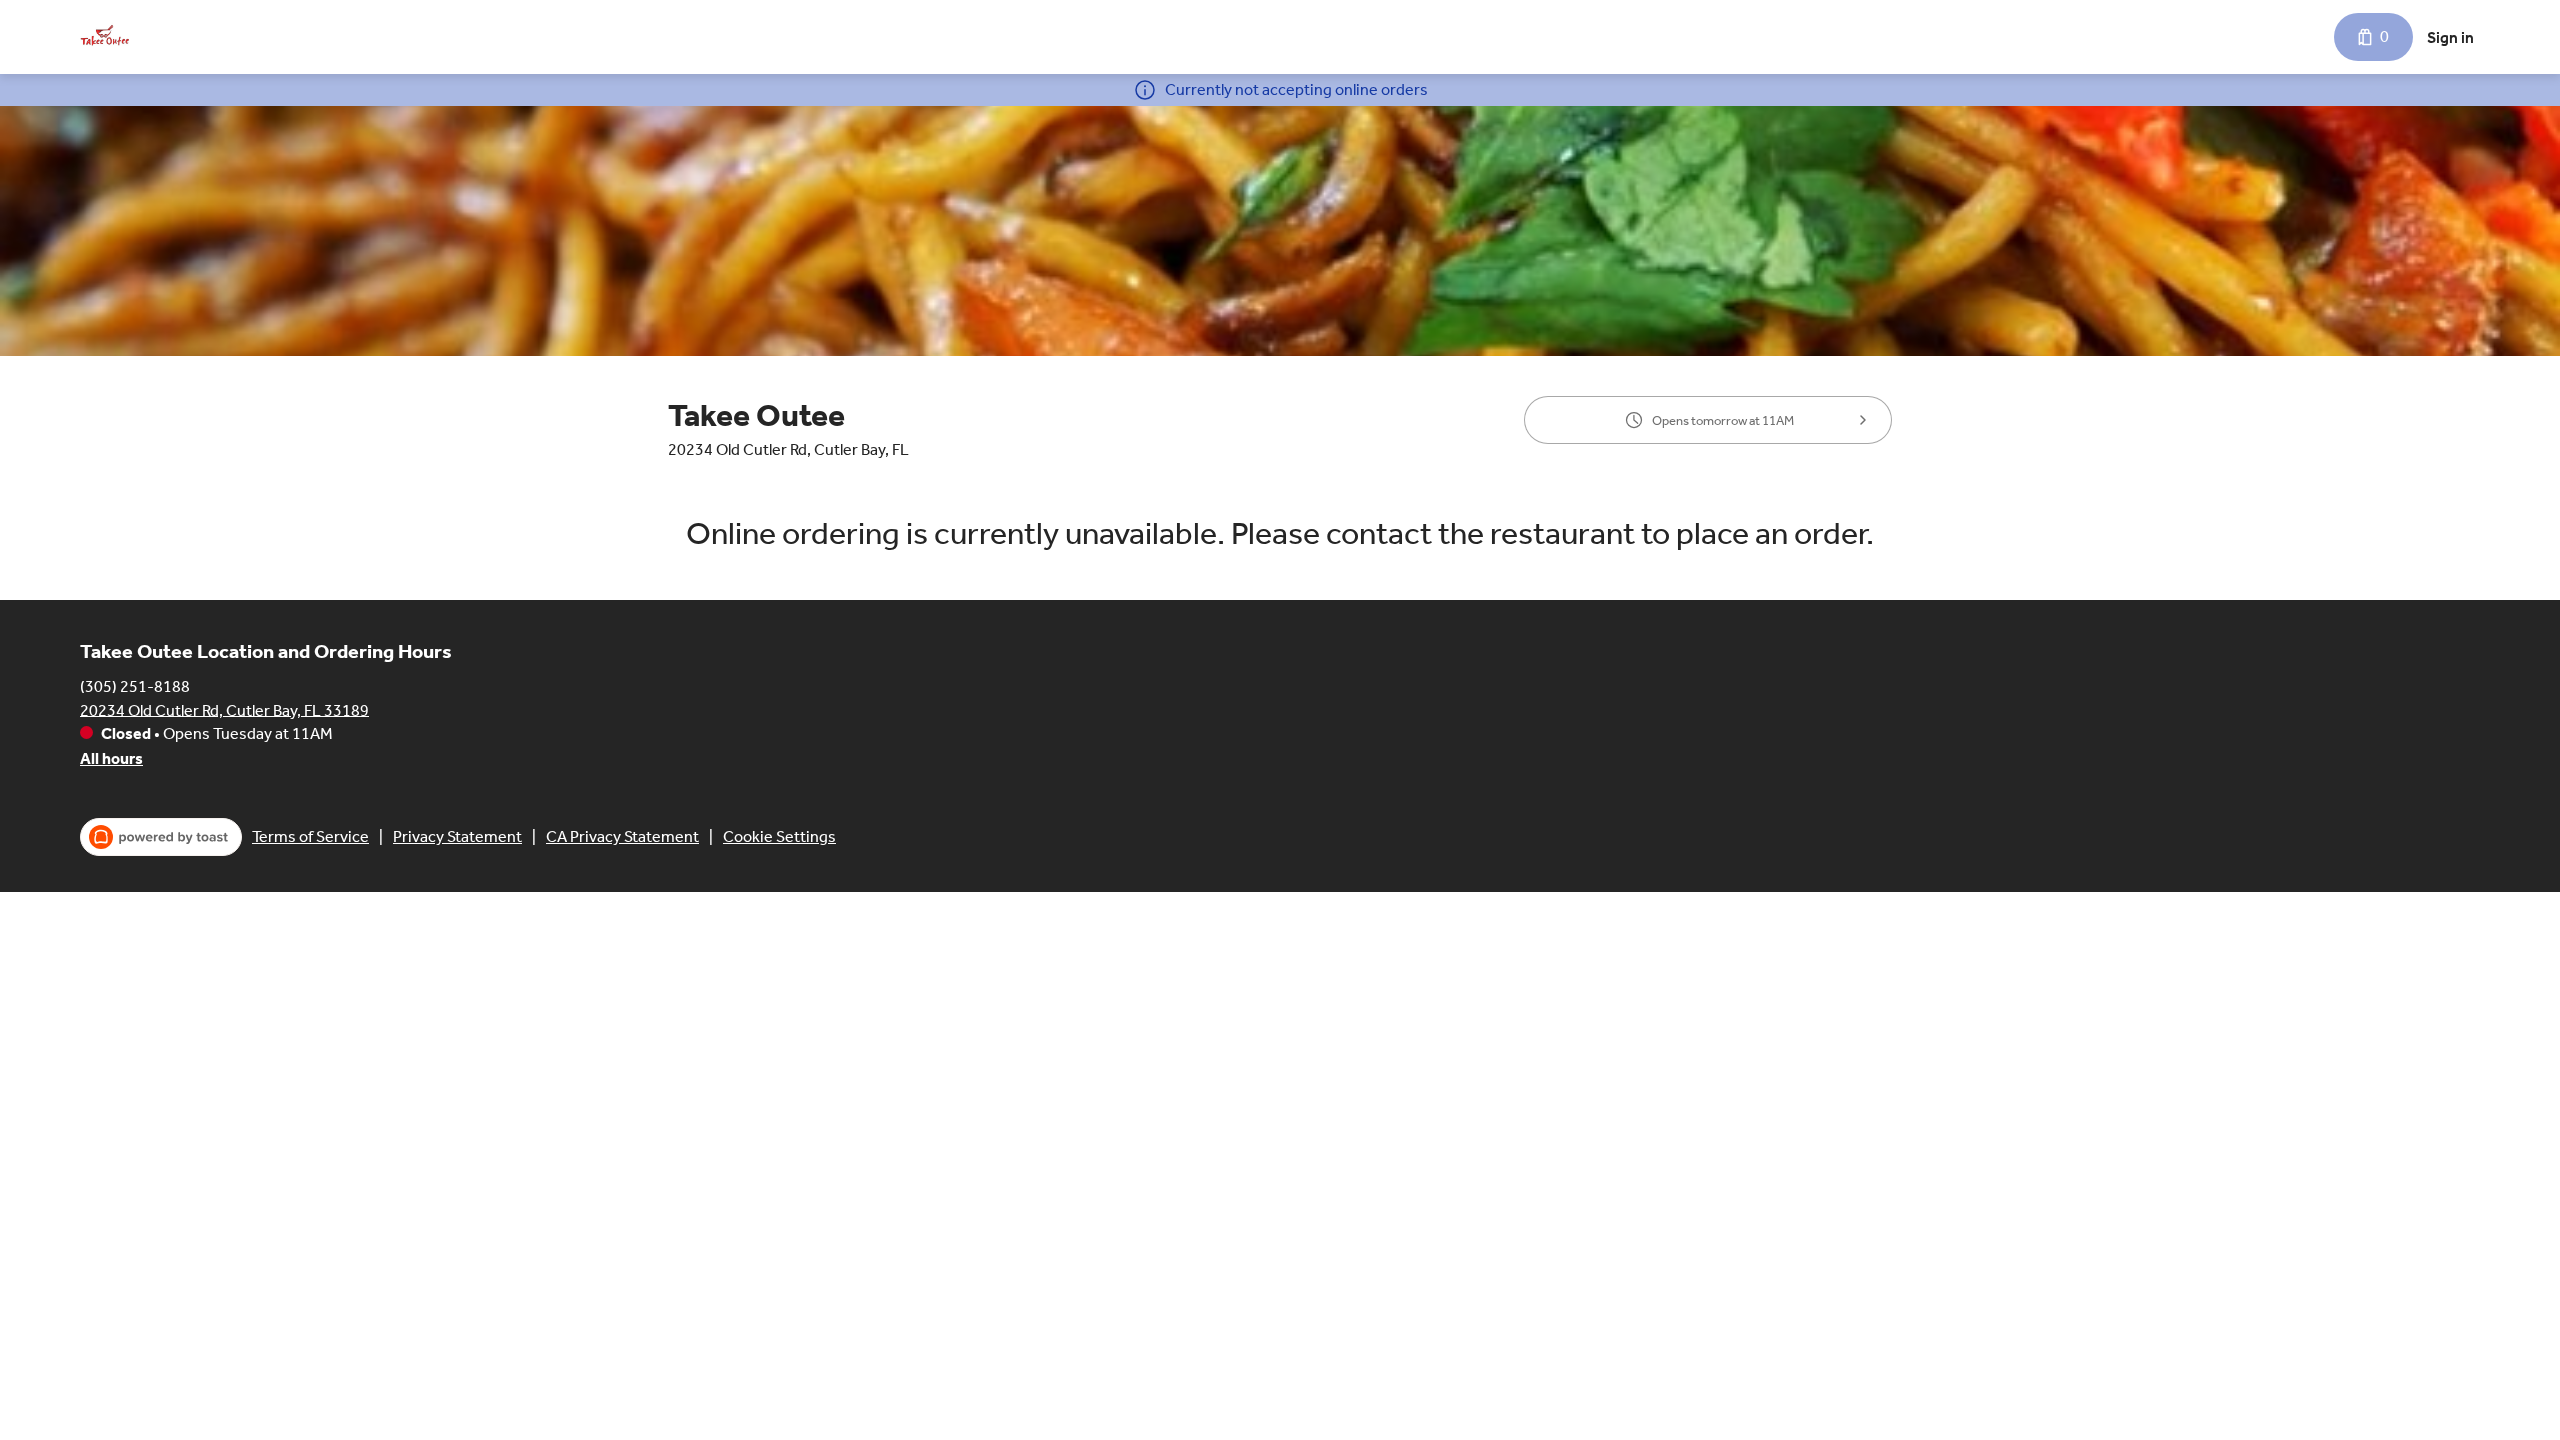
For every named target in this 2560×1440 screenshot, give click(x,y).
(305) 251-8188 (135, 685)
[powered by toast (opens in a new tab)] (161, 837)
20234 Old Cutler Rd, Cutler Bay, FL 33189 (224, 709)
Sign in (2450, 37)
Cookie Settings (779, 836)
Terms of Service (310, 836)
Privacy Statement (457, 836)
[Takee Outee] (105, 37)
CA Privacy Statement (622, 836)
